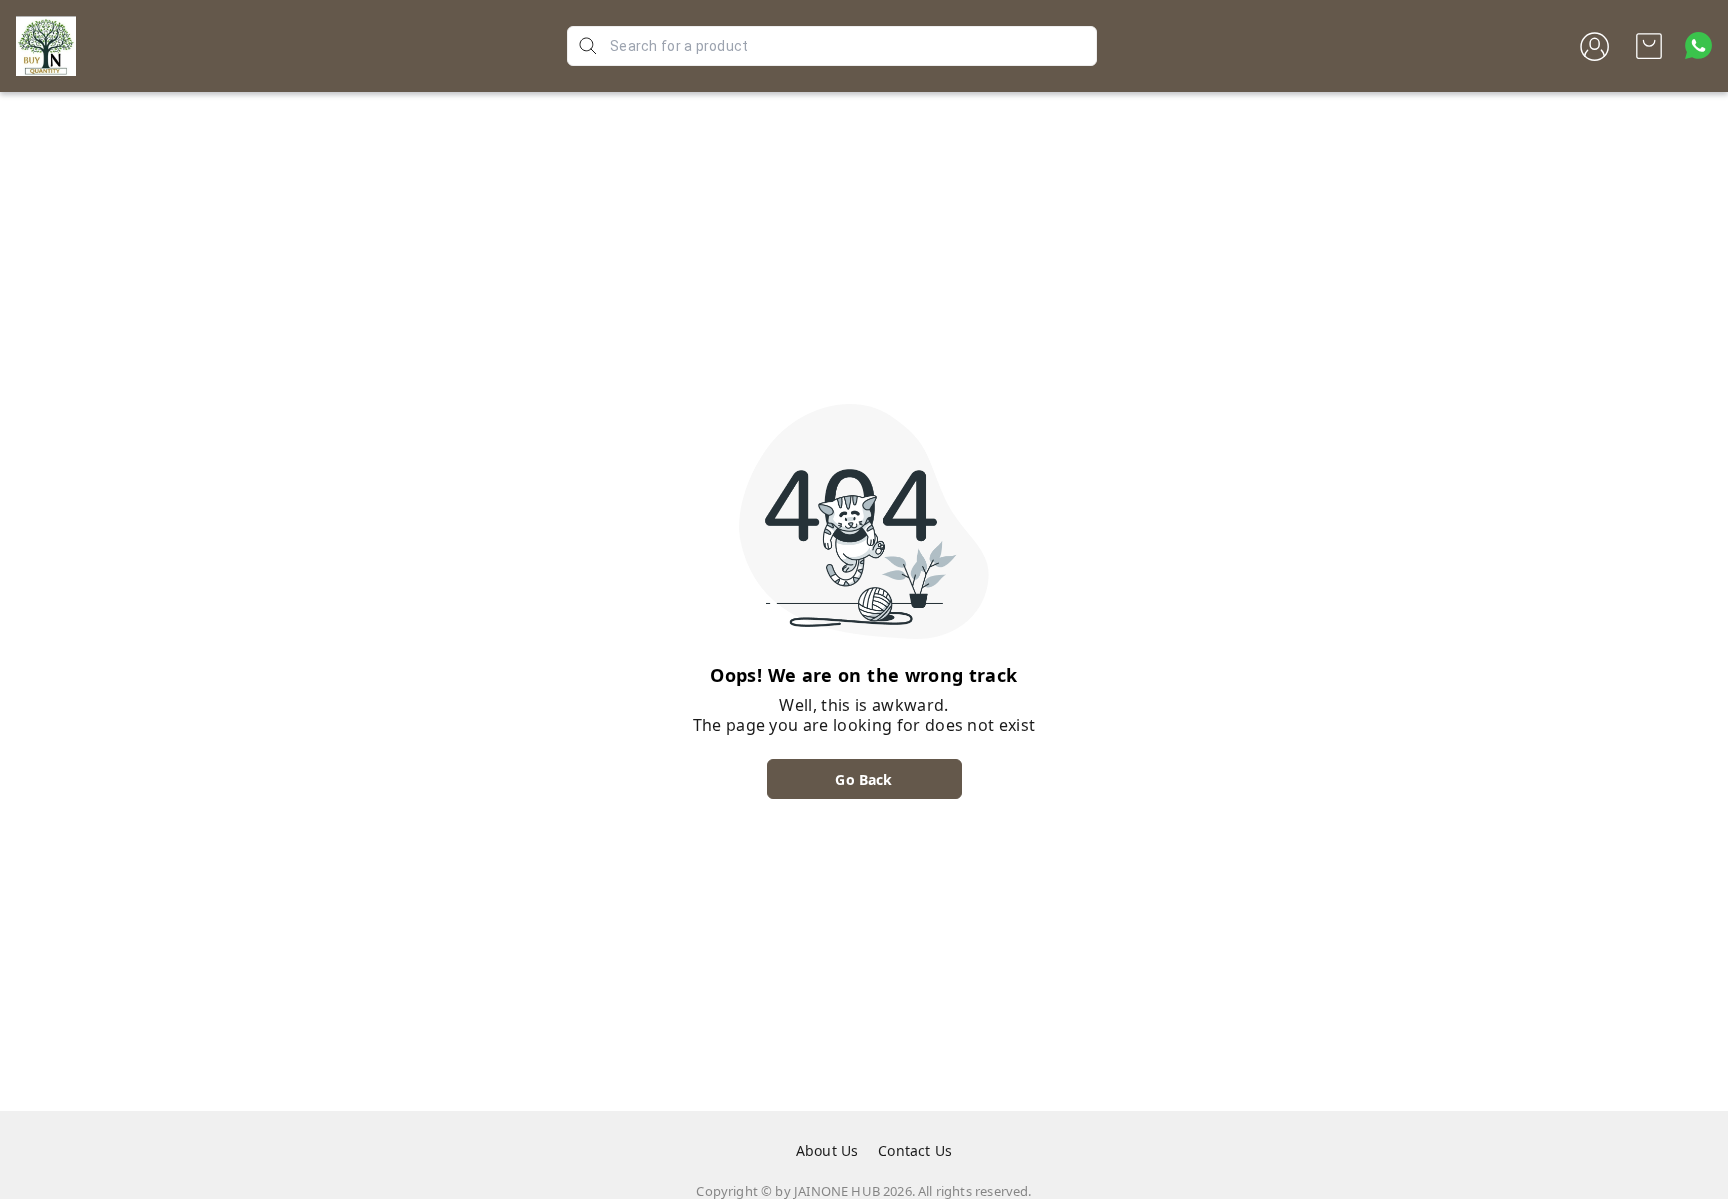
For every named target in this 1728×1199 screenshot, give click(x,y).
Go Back (863, 779)
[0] (1649, 46)
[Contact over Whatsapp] (1698, 45)
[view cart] (1649, 46)
